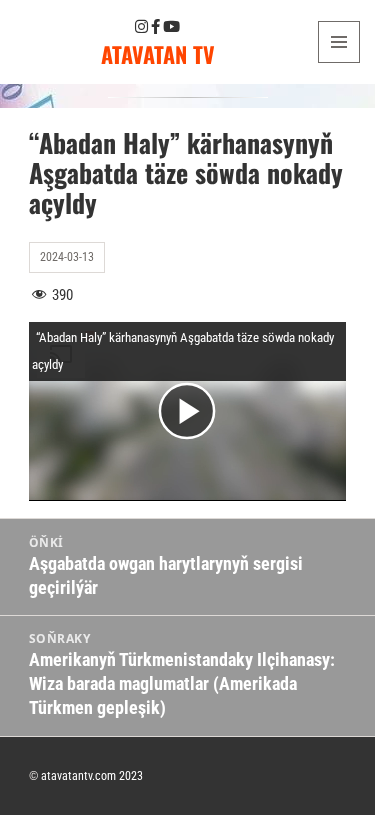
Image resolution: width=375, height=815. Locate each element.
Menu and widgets (339, 62)
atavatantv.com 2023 (92, 776)
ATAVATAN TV (158, 54)
